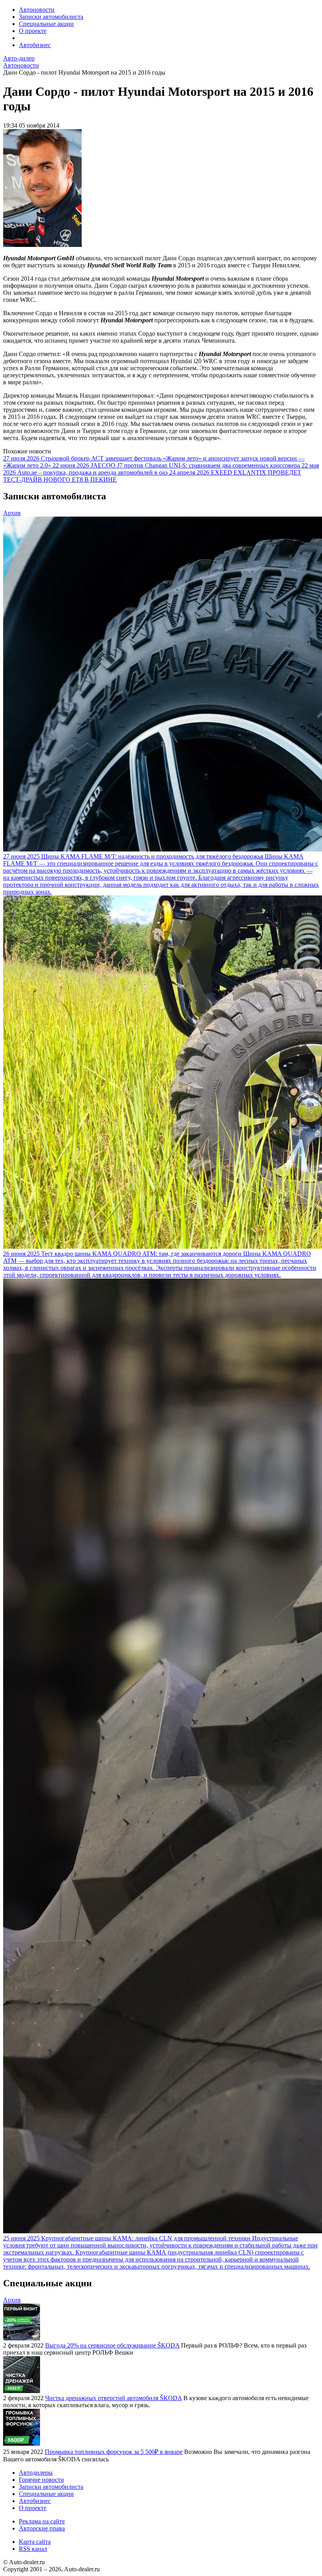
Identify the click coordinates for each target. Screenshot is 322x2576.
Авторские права (42, 2528)
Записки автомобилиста (51, 17)
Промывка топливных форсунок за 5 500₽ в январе (114, 2452)
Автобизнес (35, 45)
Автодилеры (36, 2473)
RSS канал (33, 2549)
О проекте (33, 31)
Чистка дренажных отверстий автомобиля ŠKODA (113, 2398)
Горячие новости (41, 2480)
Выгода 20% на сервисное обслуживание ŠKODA (112, 2345)
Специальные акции (46, 24)
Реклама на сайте (42, 2521)
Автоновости (37, 10)
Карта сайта (35, 2542)
